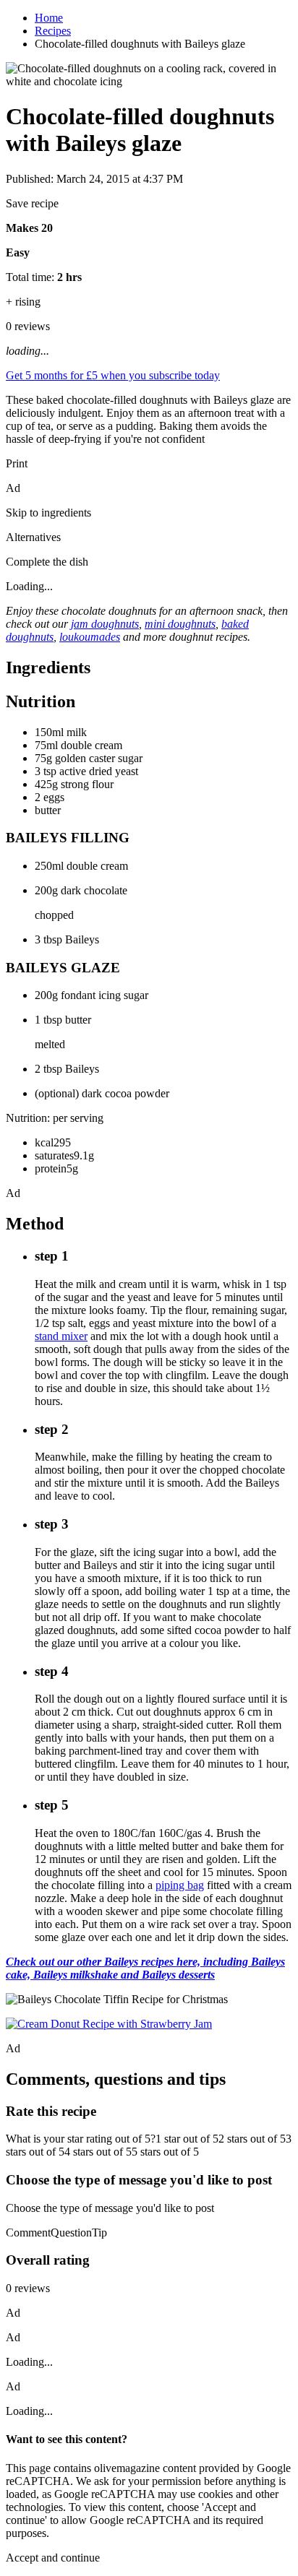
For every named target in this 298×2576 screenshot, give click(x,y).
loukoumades (90, 637)
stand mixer (61, 1336)
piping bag (180, 1885)
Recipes (53, 31)
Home (49, 18)
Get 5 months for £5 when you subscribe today (113, 375)
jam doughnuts (105, 624)
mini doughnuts (180, 624)
